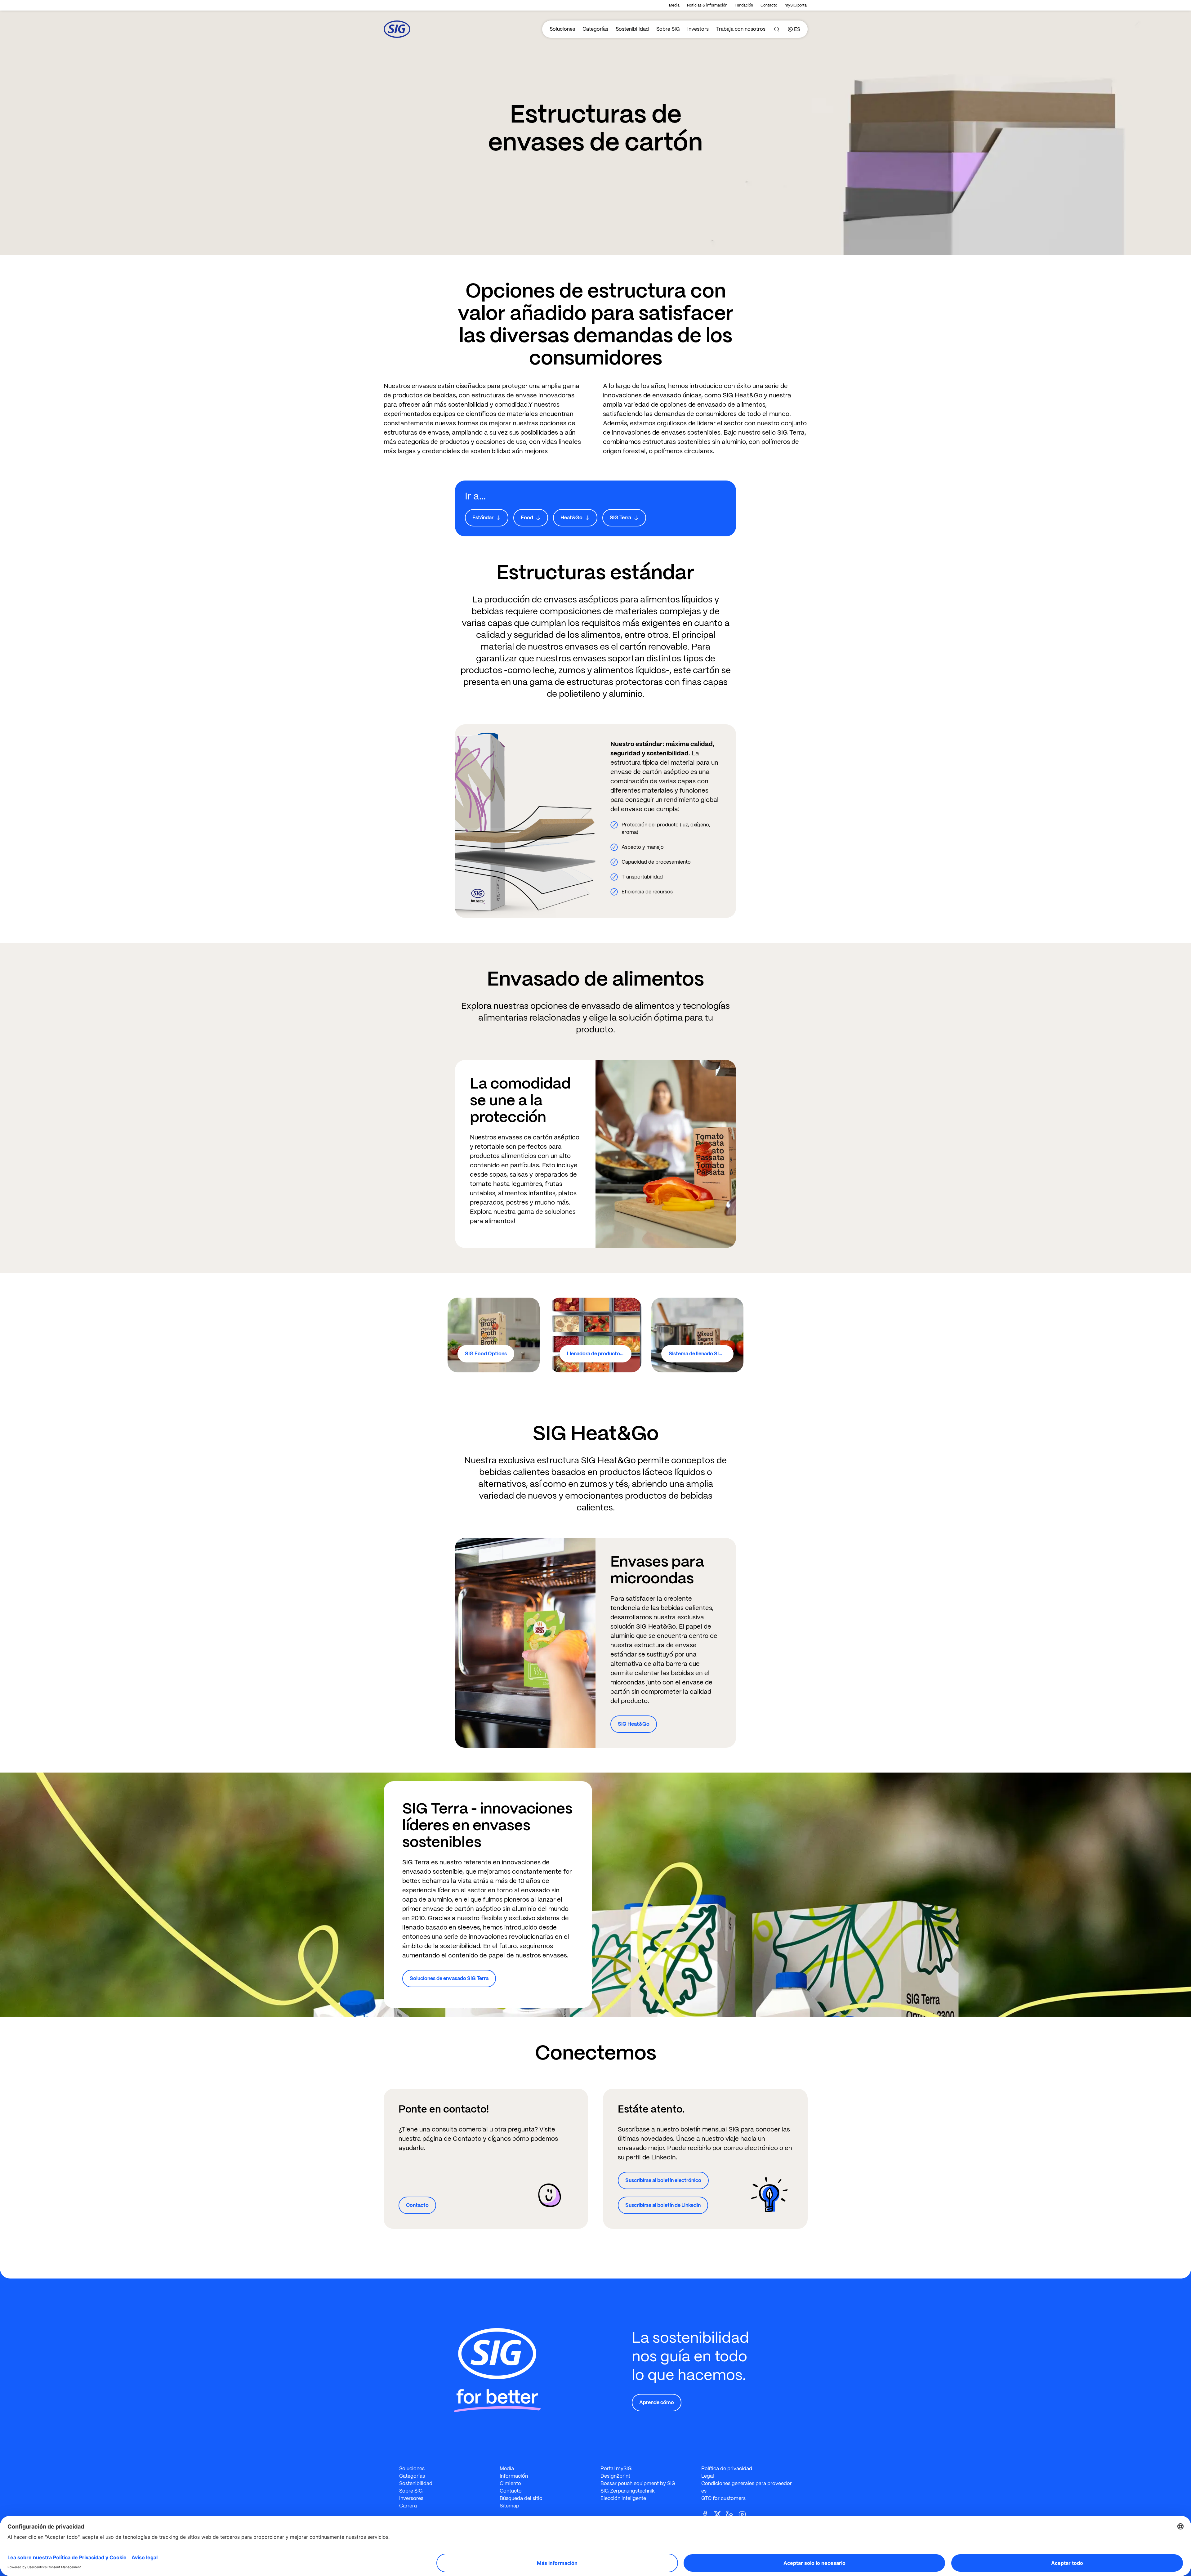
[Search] (777, 29)
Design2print (615, 2476)
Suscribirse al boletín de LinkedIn (663, 2205)
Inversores (411, 2498)
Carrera (408, 2506)
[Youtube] (745, 2514)
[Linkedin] (732, 2514)
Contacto (769, 5)
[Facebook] (707, 2514)
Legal (708, 2476)
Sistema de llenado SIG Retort (701, 1354)
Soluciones (562, 29)
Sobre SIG (668, 29)
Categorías (595, 29)
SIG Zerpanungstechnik (628, 2491)
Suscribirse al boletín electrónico (663, 2180)
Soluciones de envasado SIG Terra (449, 1978)
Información (514, 2476)
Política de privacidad (727, 2469)
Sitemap (509, 2506)
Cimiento (510, 2483)
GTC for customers (723, 2498)
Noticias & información (707, 5)
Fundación (744, 5)
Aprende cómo (657, 2402)
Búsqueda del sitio (521, 2498)
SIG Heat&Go (634, 1724)
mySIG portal (796, 5)
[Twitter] (720, 2514)
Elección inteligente (623, 2498)
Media (674, 5)
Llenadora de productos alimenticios (599, 1354)
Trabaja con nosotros (741, 29)
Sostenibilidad (632, 29)
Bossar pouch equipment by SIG (638, 2483)
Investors (698, 29)
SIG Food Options (486, 1354)
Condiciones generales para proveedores (747, 2487)
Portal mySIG (616, 2469)
